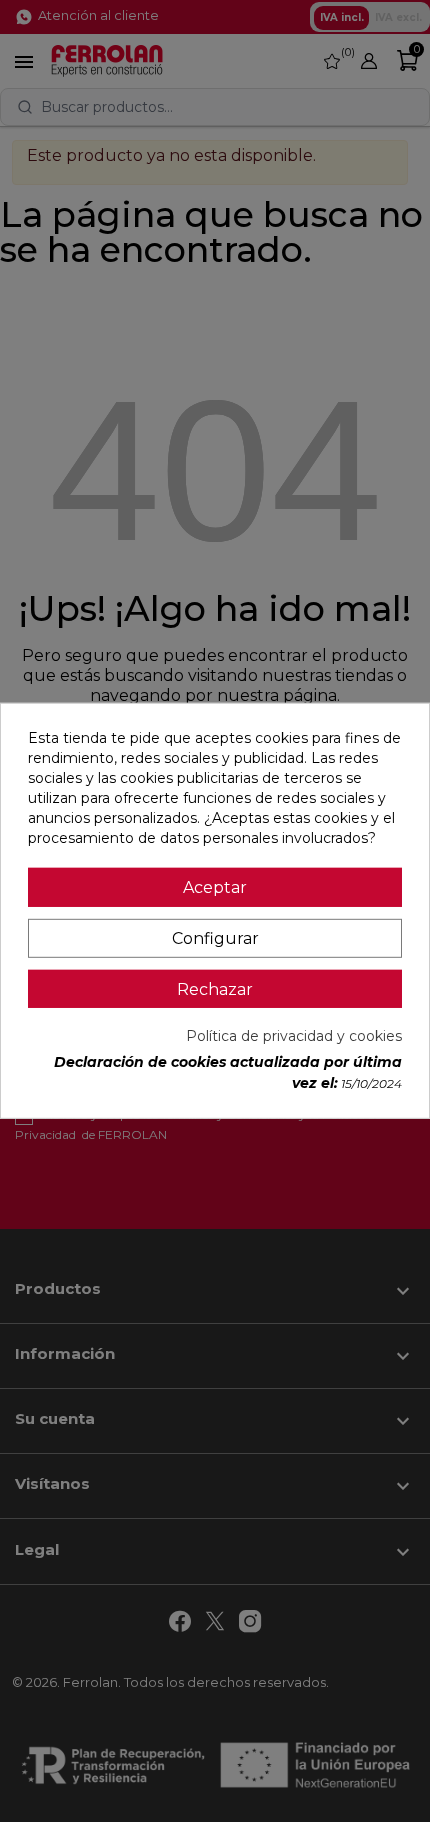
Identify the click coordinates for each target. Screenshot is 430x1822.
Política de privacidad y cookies (294, 1036)
